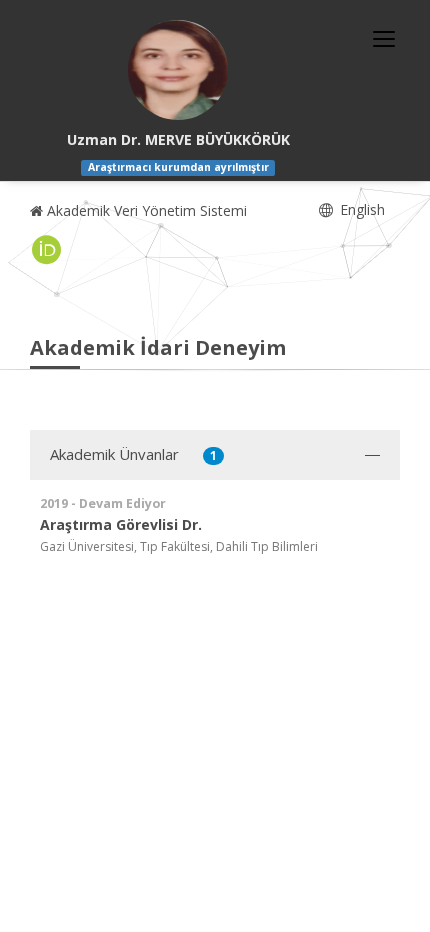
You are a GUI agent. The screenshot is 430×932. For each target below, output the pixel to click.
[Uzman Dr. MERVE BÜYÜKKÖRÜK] (178, 70)
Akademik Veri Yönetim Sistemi (145, 210)
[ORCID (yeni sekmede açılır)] (47, 250)
